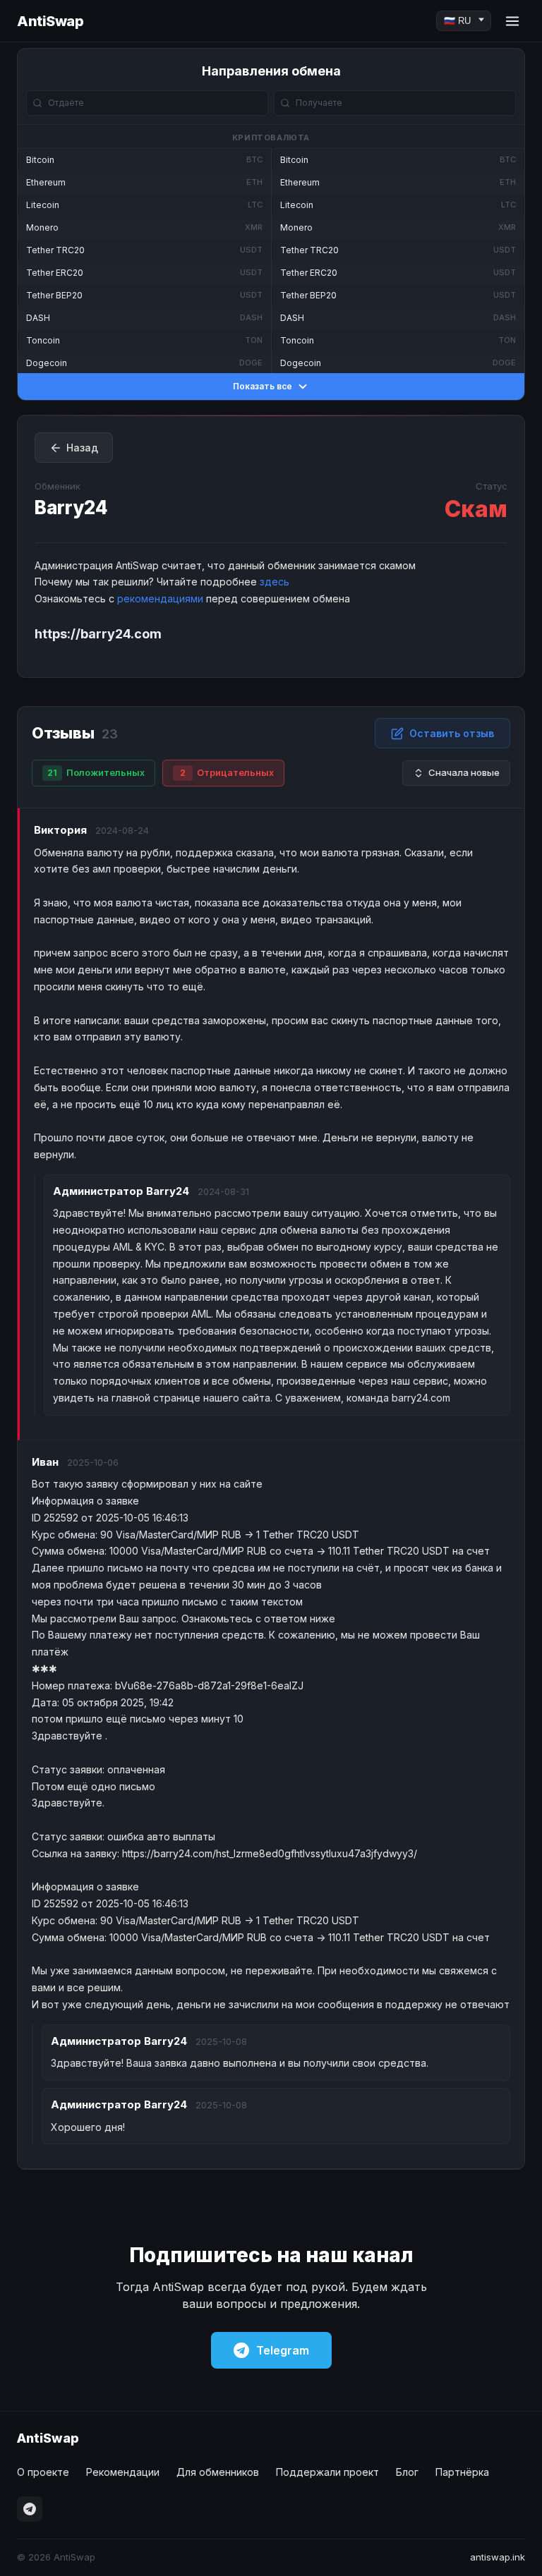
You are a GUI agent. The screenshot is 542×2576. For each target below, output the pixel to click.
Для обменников (218, 2472)
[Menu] (512, 21)
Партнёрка (462, 2472)
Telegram (283, 2350)
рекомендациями (160, 599)
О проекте (43, 2472)
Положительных (96, 772)
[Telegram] (30, 2509)
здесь (275, 582)
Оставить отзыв (452, 733)
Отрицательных (227, 772)
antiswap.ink (498, 2557)
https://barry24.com (98, 634)
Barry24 (71, 508)
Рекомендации (123, 2472)
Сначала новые (464, 772)
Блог (407, 2472)
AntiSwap (50, 21)
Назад (82, 448)
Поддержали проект (327, 2472)
